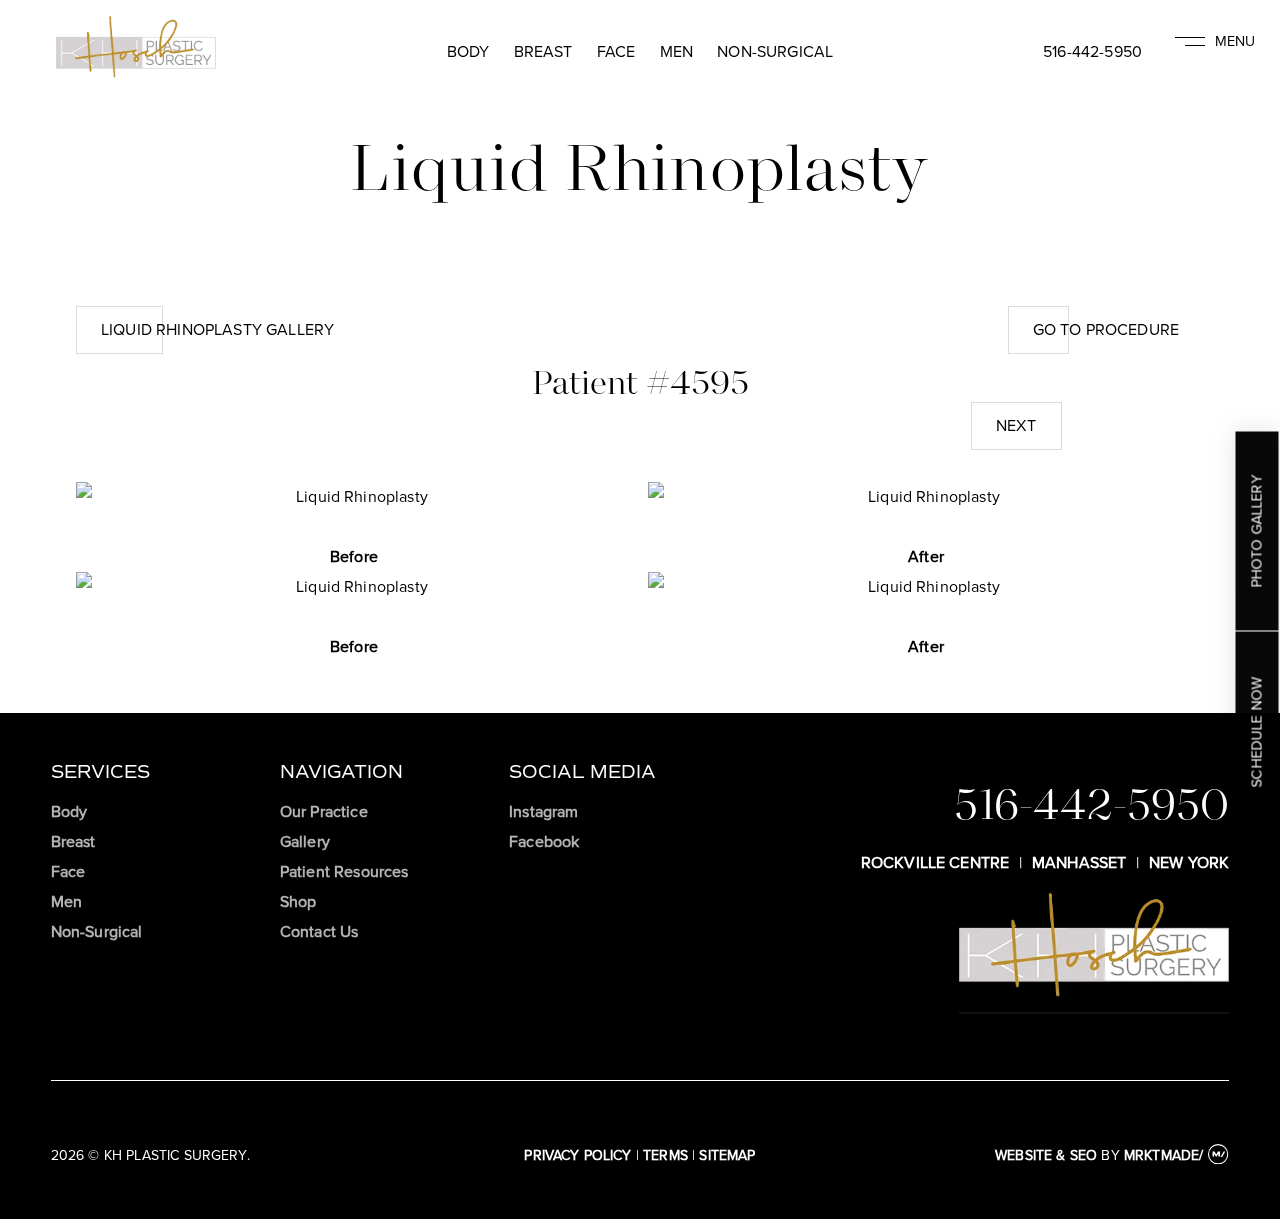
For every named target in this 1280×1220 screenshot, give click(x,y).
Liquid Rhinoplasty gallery (217, 329)
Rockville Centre (935, 862)
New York (1189, 862)
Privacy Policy (577, 1155)
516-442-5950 (1092, 51)
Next (1016, 425)
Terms (665, 1155)
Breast (543, 51)
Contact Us (319, 931)
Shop (298, 901)
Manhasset (1079, 862)
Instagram (543, 811)
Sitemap (727, 1155)
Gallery (305, 841)
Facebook (544, 841)
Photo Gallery (1257, 531)
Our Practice (324, 811)
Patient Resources (344, 871)
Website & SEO (1046, 1155)
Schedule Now (1257, 731)
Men (676, 51)
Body (468, 51)
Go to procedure (1106, 329)
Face (616, 51)
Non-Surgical (775, 51)
